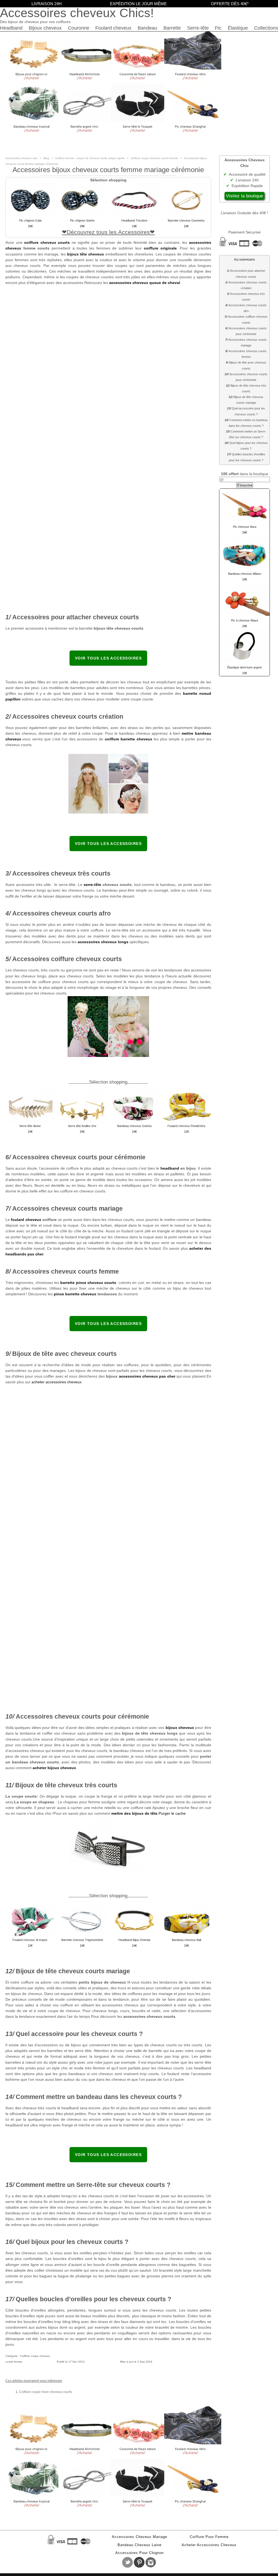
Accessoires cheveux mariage (140, 2537)
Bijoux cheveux (45, 28)
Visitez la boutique (244, 196)
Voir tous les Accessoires (108, 658)
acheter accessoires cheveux (56, 1382)
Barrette (172, 28)
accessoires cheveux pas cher (147, 1376)
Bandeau (147, 28)
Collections (266, 28)
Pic (218, 28)
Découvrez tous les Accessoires (108, 232)
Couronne (79, 28)
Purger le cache (172, 1813)
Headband (11, 28)
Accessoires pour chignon (140, 2553)
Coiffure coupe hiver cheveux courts (45, 2392)
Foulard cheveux (113, 28)
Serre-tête (198, 28)
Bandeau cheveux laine (140, 2545)
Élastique (238, 28)
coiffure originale (160, 248)
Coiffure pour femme (209, 2537)
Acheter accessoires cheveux (209, 2545)
